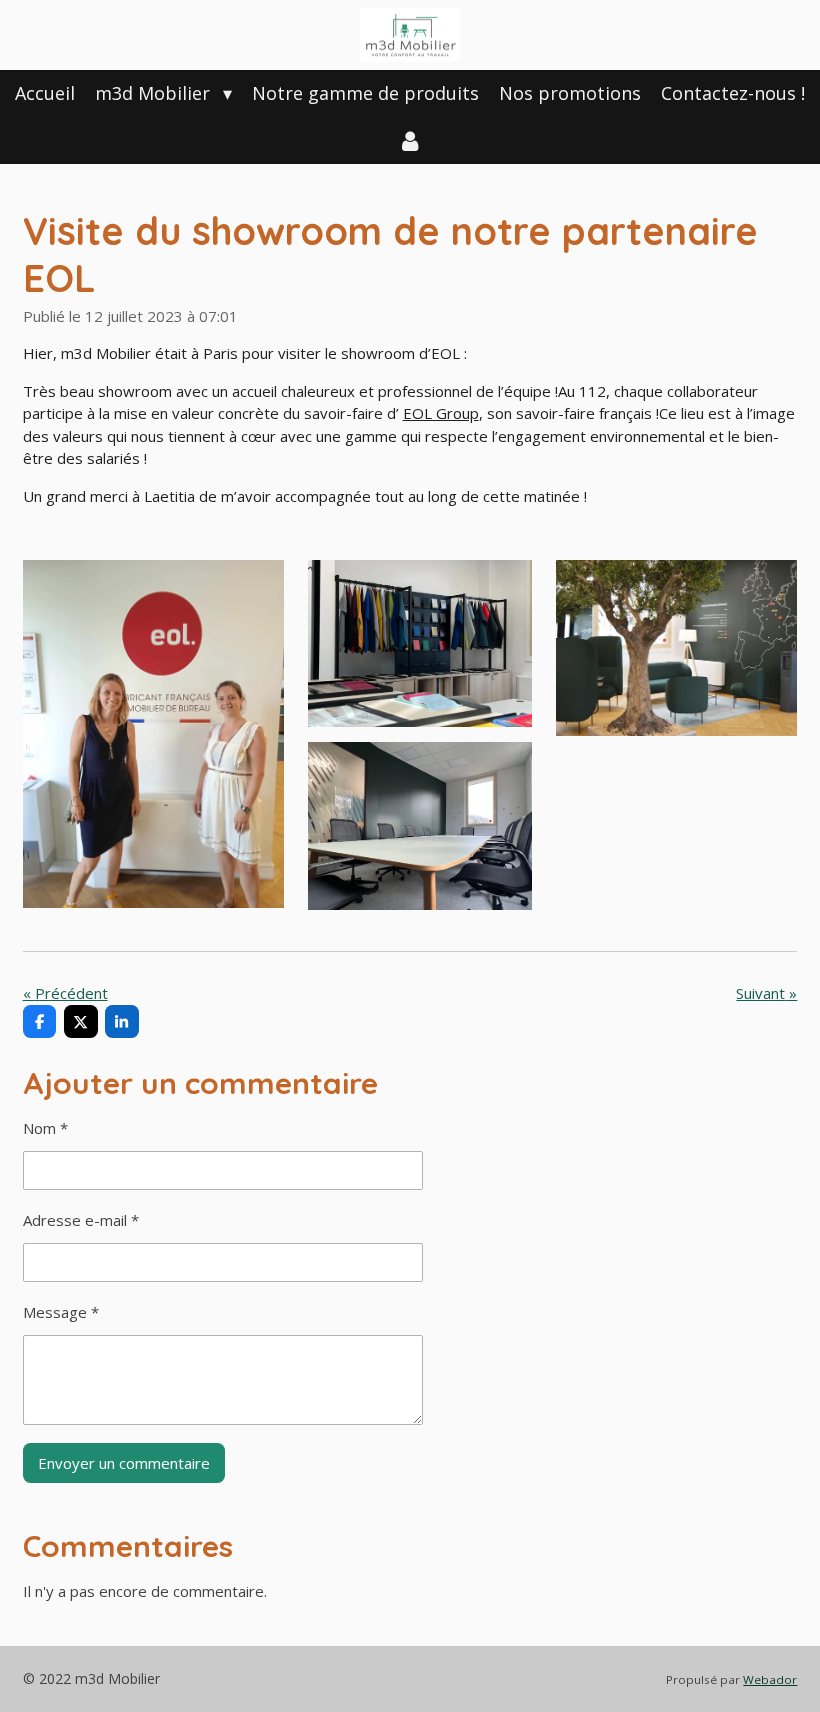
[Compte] (409, 140)
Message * (61, 1312)
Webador (770, 1679)
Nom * (45, 1128)
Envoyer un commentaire (124, 1463)
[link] (441, 413)
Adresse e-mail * (81, 1220)
